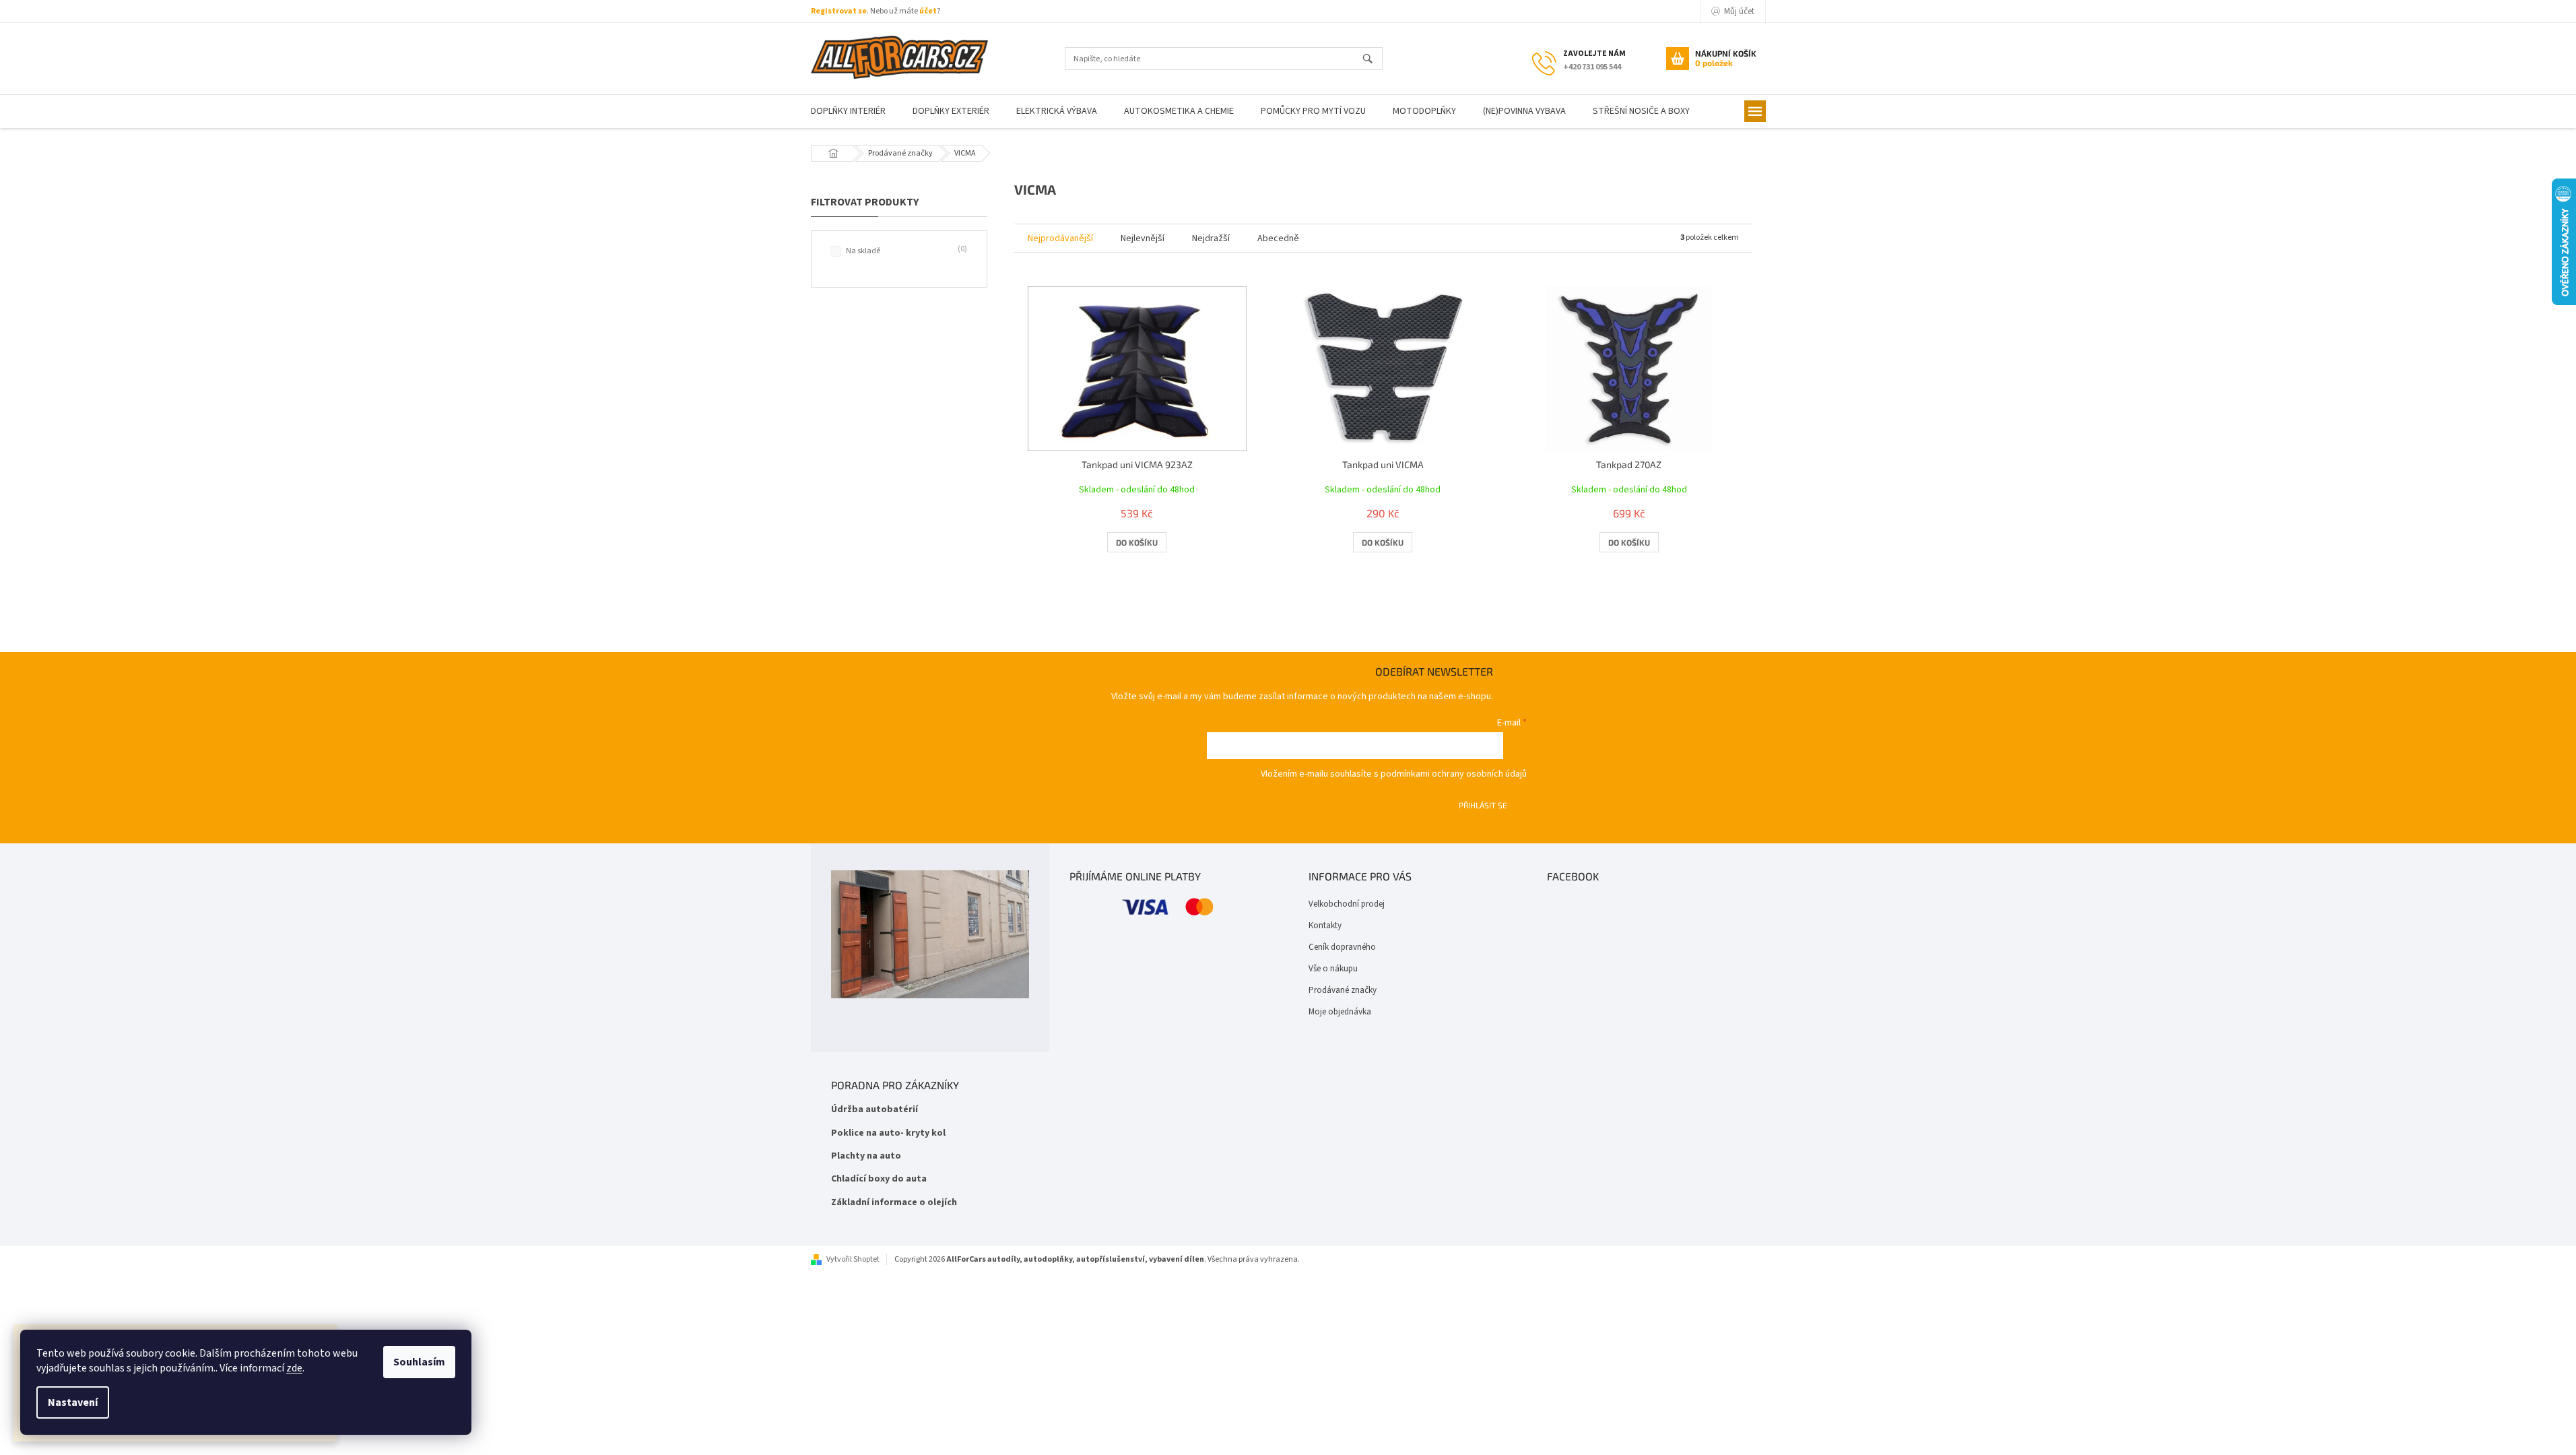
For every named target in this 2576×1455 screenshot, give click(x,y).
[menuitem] (848, 111)
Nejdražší (1211, 238)
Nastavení (73, 1402)
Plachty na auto (866, 1156)
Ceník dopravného (1342, 947)
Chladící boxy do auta (879, 1179)
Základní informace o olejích (894, 1203)
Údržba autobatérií (874, 1110)
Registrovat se (839, 11)
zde (294, 1368)
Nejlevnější (1143, 238)
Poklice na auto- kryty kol (888, 1133)
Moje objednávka (1340, 1012)
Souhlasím (419, 1362)
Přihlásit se (1483, 805)
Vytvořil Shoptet (853, 1259)
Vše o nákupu (1333, 969)
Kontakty (1325, 926)
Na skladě (905, 251)
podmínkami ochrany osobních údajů (1454, 774)
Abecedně (1278, 238)
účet (928, 11)
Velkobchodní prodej (1347, 904)
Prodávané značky (1343, 990)
